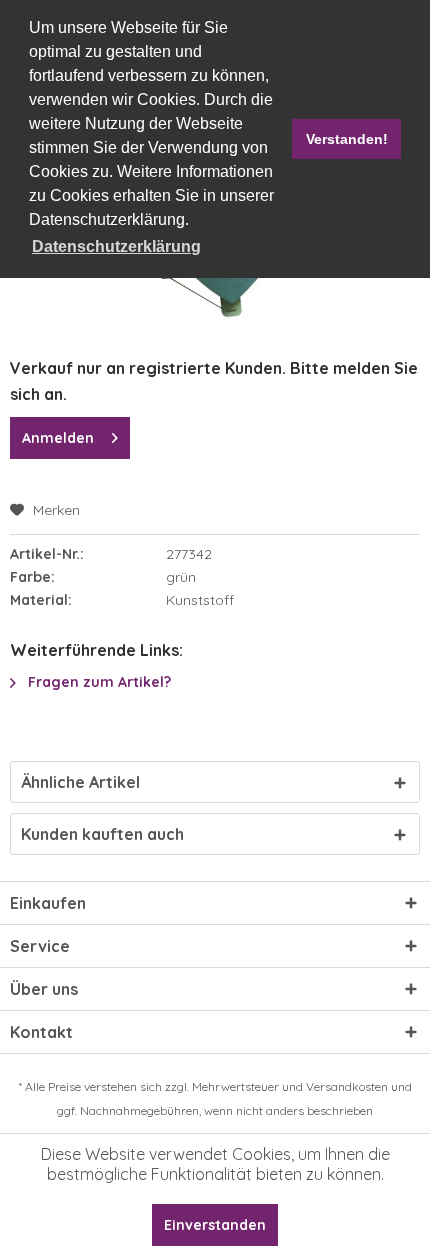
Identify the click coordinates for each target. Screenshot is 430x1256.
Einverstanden (215, 1225)
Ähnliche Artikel (80, 782)
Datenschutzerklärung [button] (116, 246)
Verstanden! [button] (347, 139)
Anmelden (58, 438)
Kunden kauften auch (102, 834)
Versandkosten (347, 1086)
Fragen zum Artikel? (97, 682)
